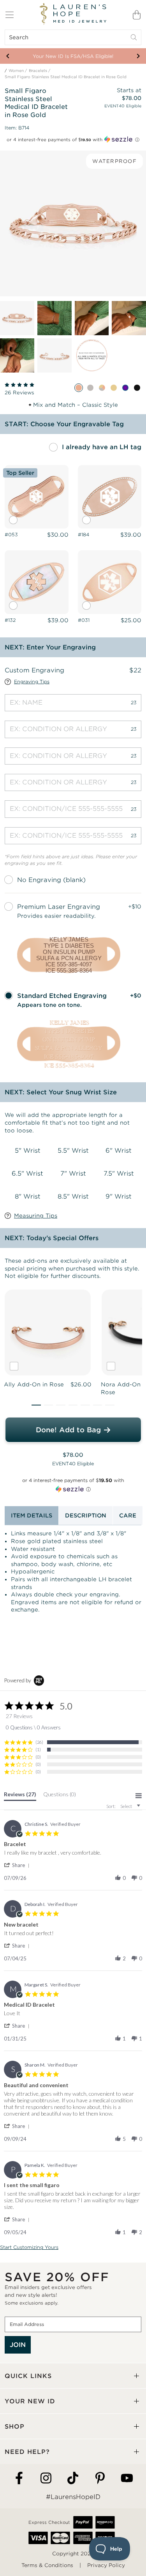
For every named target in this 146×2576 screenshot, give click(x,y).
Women (16, 71)
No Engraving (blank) (51, 880)
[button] (36, 1405)
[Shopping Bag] (137, 15)
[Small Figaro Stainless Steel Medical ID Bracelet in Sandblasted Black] (137, 388)
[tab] (20, 1796)
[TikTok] (73, 2479)
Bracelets (38, 71)
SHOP (15, 2426)
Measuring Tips (36, 1216)
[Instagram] (46, 2479)
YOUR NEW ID (30, 2401)
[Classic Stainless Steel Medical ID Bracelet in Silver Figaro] (90, 388)
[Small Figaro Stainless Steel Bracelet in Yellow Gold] (114, 388)
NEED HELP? (27, 2452)
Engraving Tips (32, 682)
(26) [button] (39, 1742)
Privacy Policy (106, 2565)
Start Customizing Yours (29, 2247)
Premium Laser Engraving (59, 907)
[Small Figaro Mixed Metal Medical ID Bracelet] (102, 388)
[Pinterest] (100, 2479)
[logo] (73, 14)
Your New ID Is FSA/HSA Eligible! (73, 56)
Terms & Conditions (47, 2565)
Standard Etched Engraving (62, 996)
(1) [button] (38, 1749)
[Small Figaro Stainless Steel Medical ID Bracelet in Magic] (125, 388)
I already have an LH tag (102, 447)
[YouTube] (127, 2479)
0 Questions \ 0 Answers (33, 1727)
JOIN (18, 2345)
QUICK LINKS (28, 2376)
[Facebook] (19, 2479)
